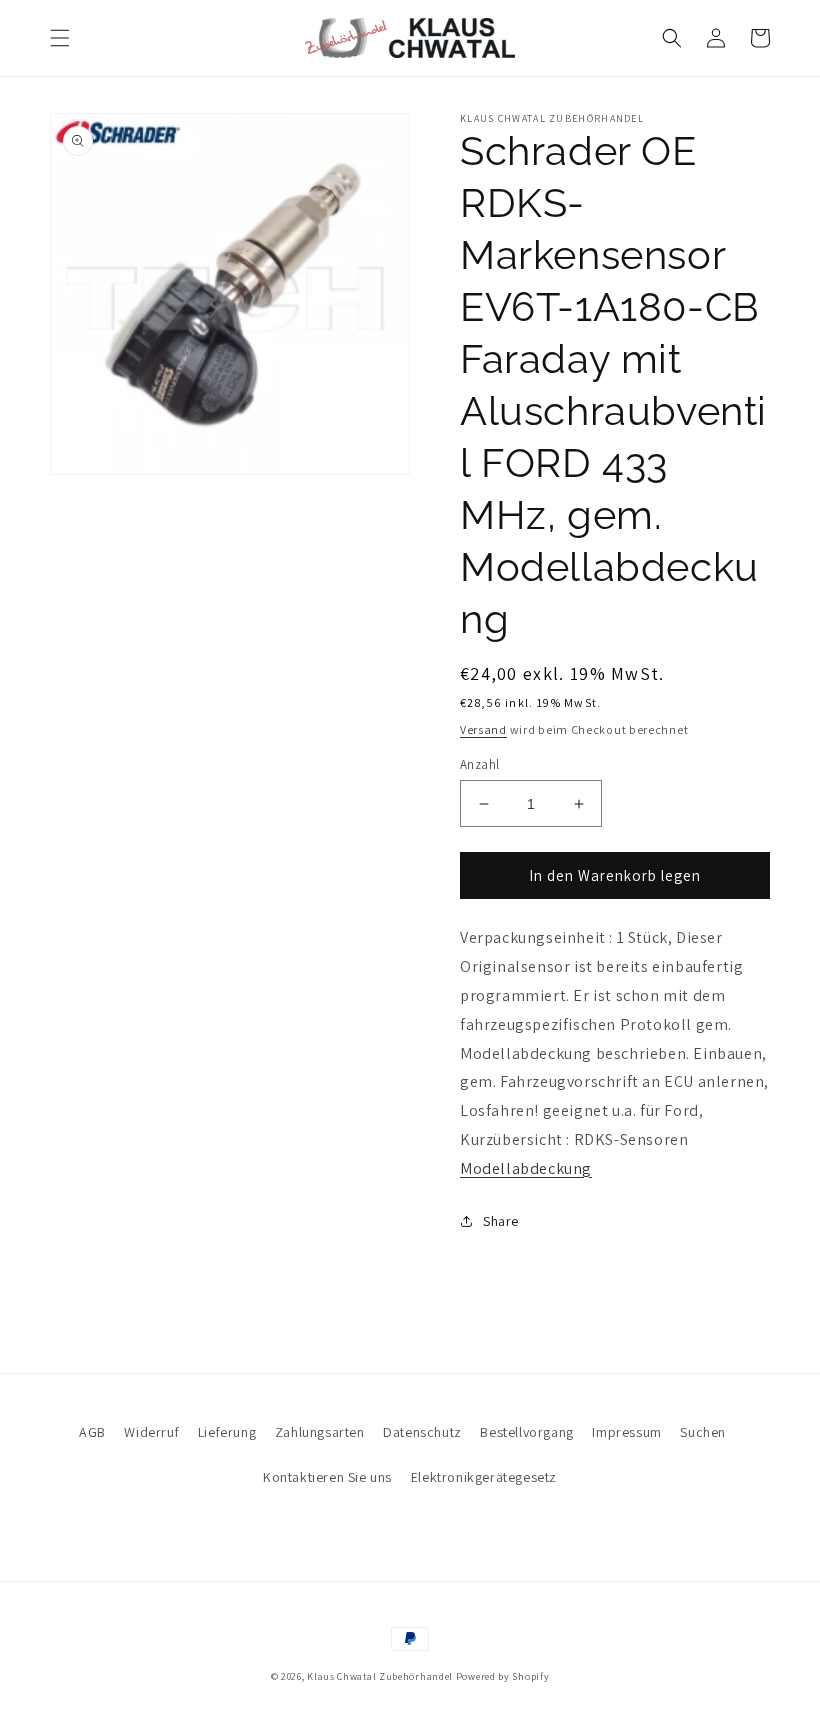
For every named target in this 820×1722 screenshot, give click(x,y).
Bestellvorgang (526, 1432)
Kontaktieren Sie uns (327, 1477)
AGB (92, 1432)
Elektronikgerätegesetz (484, 1477)
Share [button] (501, 1221)
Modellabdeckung (526, 1168)
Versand (483, 729)
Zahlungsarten (320, 1432)
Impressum (626, 1432)
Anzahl (479, 764)
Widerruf (151, 1432)
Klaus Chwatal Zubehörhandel (380, 1676)
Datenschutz (422, 1432)
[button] (60, 38)
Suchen (703, 1432)
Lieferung (227, 1432)
